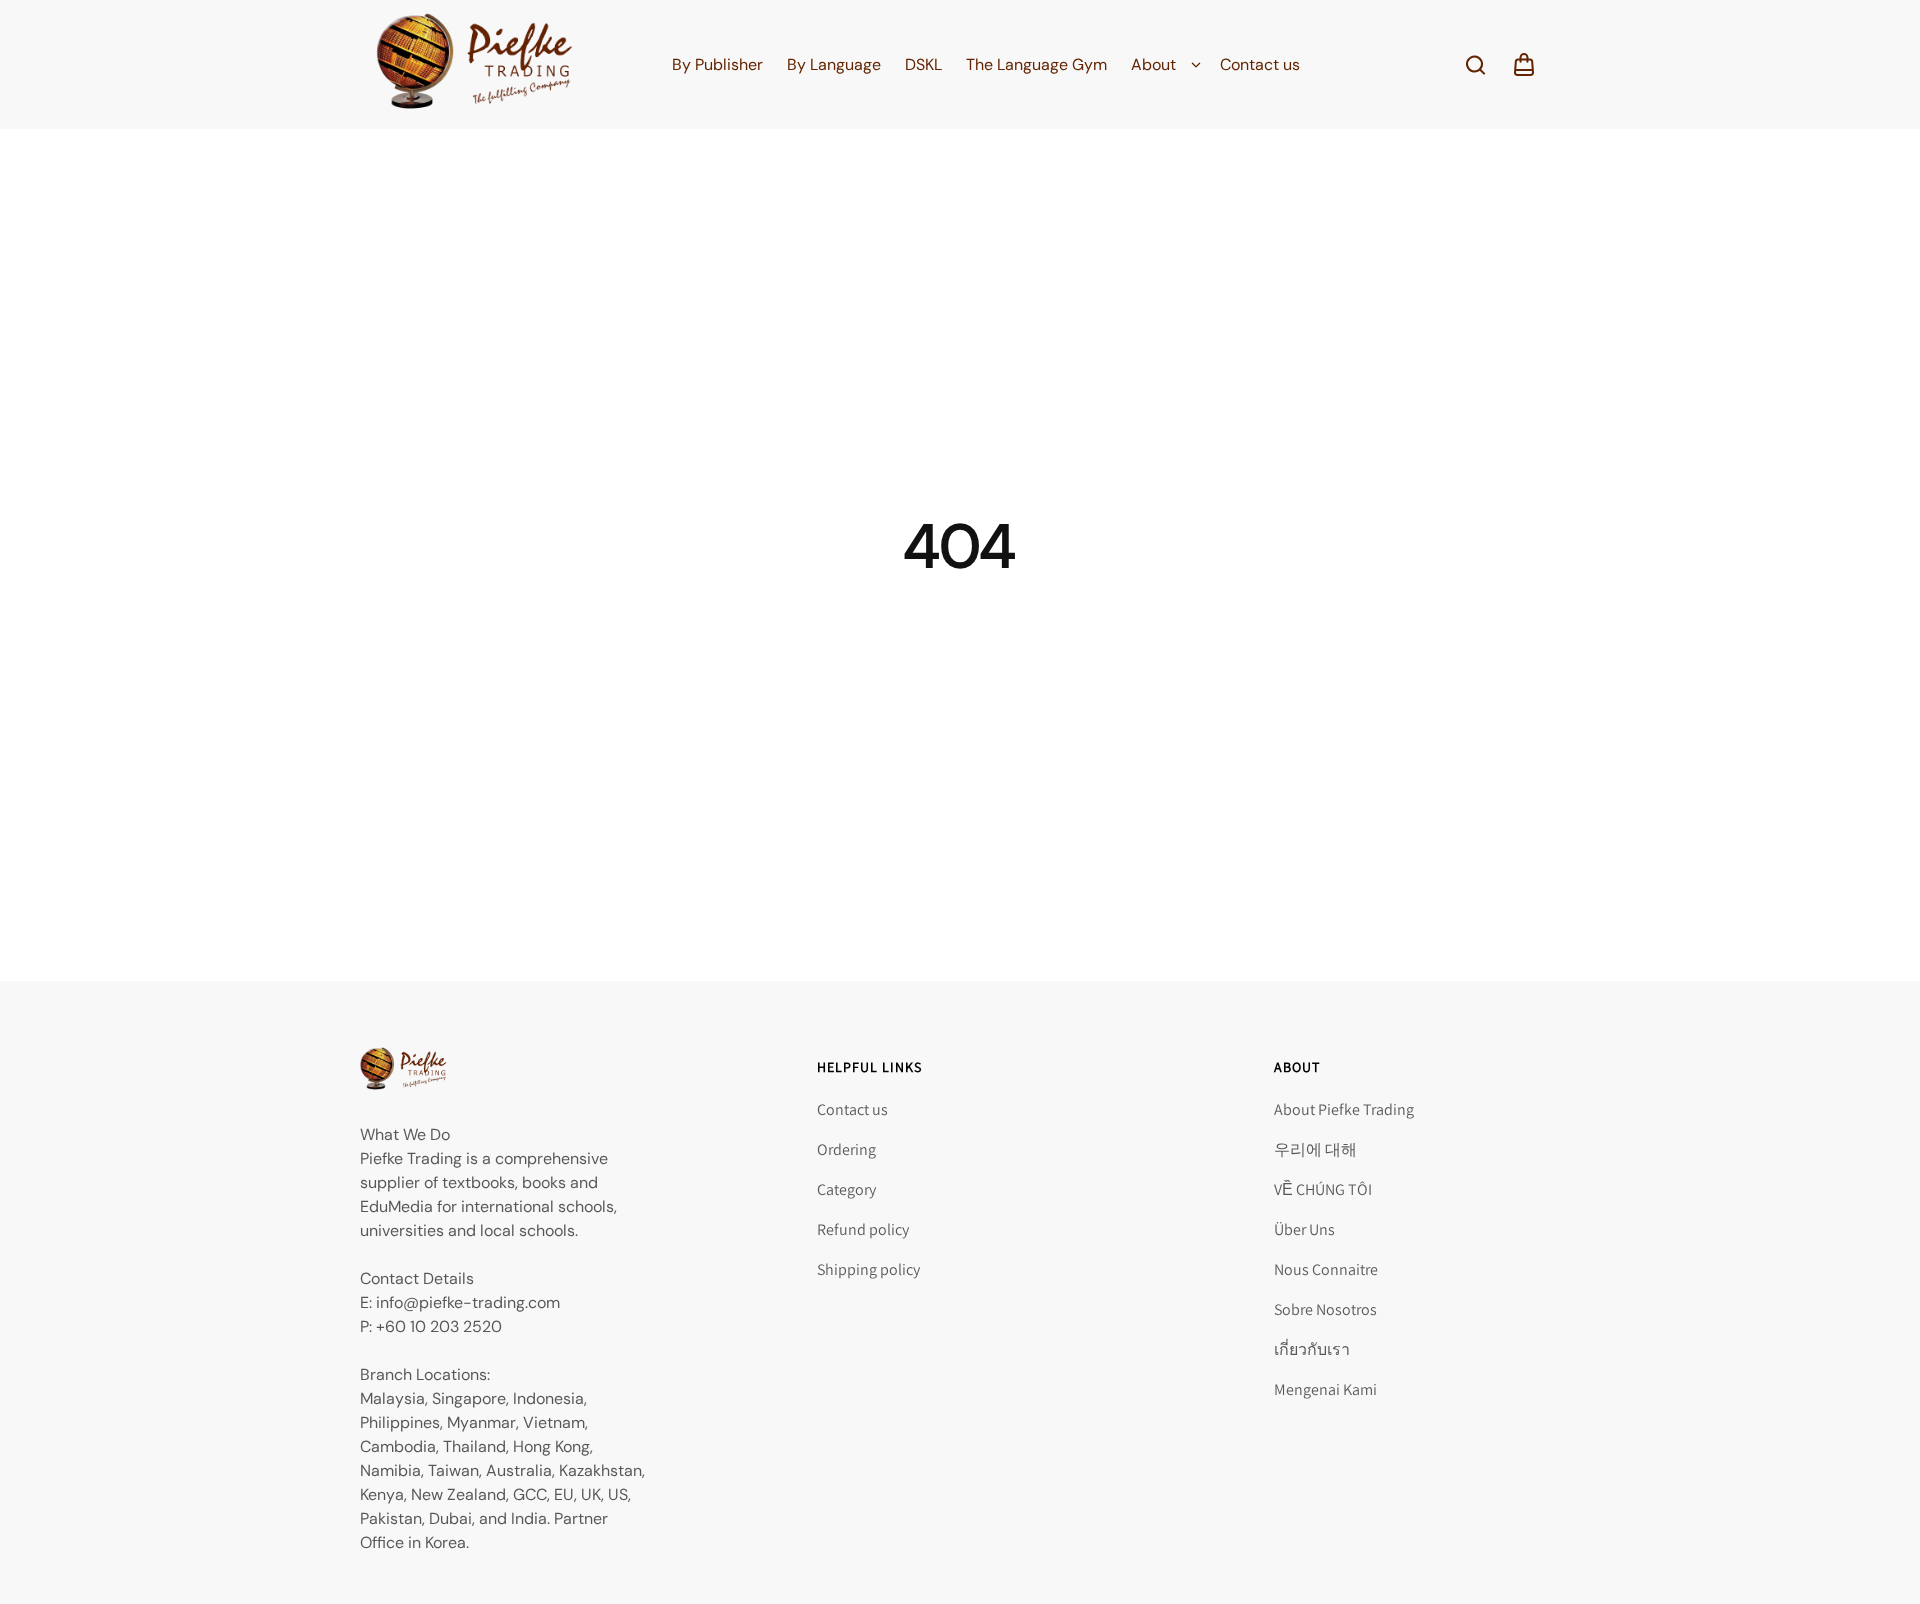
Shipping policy (868, 1269)
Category (846, 1189)
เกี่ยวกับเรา (1312, 1349)
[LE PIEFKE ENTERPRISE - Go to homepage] (474, 64)
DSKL (923, 64)
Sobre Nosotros (1325, 1309)
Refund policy (863, 1229)
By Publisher (717, 64)
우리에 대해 (1315, 1149)
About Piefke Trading (1344, 1109)
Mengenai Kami (1325, 1389)
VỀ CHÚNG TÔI (1323, 1189)
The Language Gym (1036, 64)
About (1153, 64)
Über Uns (1304, 1229)
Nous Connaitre (1326, 1269)
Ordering (846, 1149)
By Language (834, 64)
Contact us (1260, 64)
